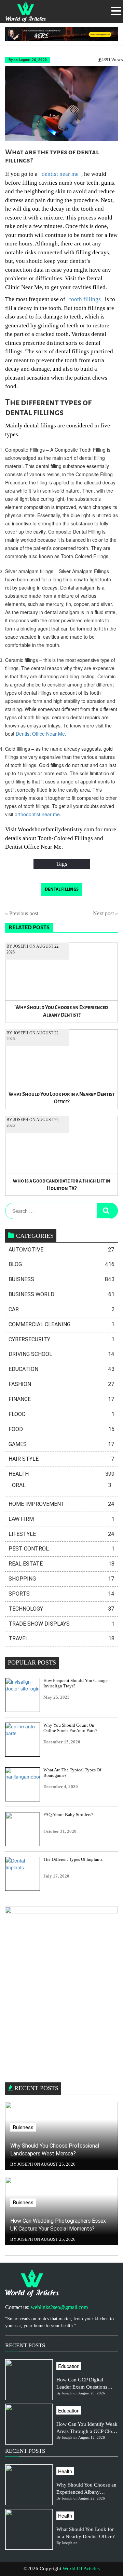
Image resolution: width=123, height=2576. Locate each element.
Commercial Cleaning (61, 1324)
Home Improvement (61, 1504)
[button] (116, 11)
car (61, 1309)
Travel (61, 1638)
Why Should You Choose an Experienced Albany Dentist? (62, 1011)
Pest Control (61, 1549)
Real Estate (61, 1564)
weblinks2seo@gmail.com (59, 2307)
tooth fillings (84, 299)
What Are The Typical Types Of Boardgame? (72, 1773)
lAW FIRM (61, 1519)
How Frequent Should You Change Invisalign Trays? (76, 1683)
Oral (61, 1485)
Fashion (61, 1384)
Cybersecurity (61, 1339)
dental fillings (62, 889)
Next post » (105, 913)
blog (61, 1264)
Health (61, 1474)
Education (61, 1369)
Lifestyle (61, 1534)
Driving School (61, 1354)
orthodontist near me (37, 814)
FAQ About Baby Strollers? (68, 1815)
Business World (61, 1294)
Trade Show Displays (61, 1624)
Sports (61, 1594)
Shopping (61, 1579)
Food (61, 1429)
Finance (61, 1399)
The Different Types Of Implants (73, 1859)
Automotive (61, 1250)
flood (61, 1414)
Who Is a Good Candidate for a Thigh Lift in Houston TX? (61, 1185)
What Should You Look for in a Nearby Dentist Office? (62, 1098)
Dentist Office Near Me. (41, 734)
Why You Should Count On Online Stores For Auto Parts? (70, 1728)
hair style (61, 1459)
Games (61, 1444)
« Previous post (22, 913)
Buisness (61, 1279)
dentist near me (60, 174)
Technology (61, 1609)
